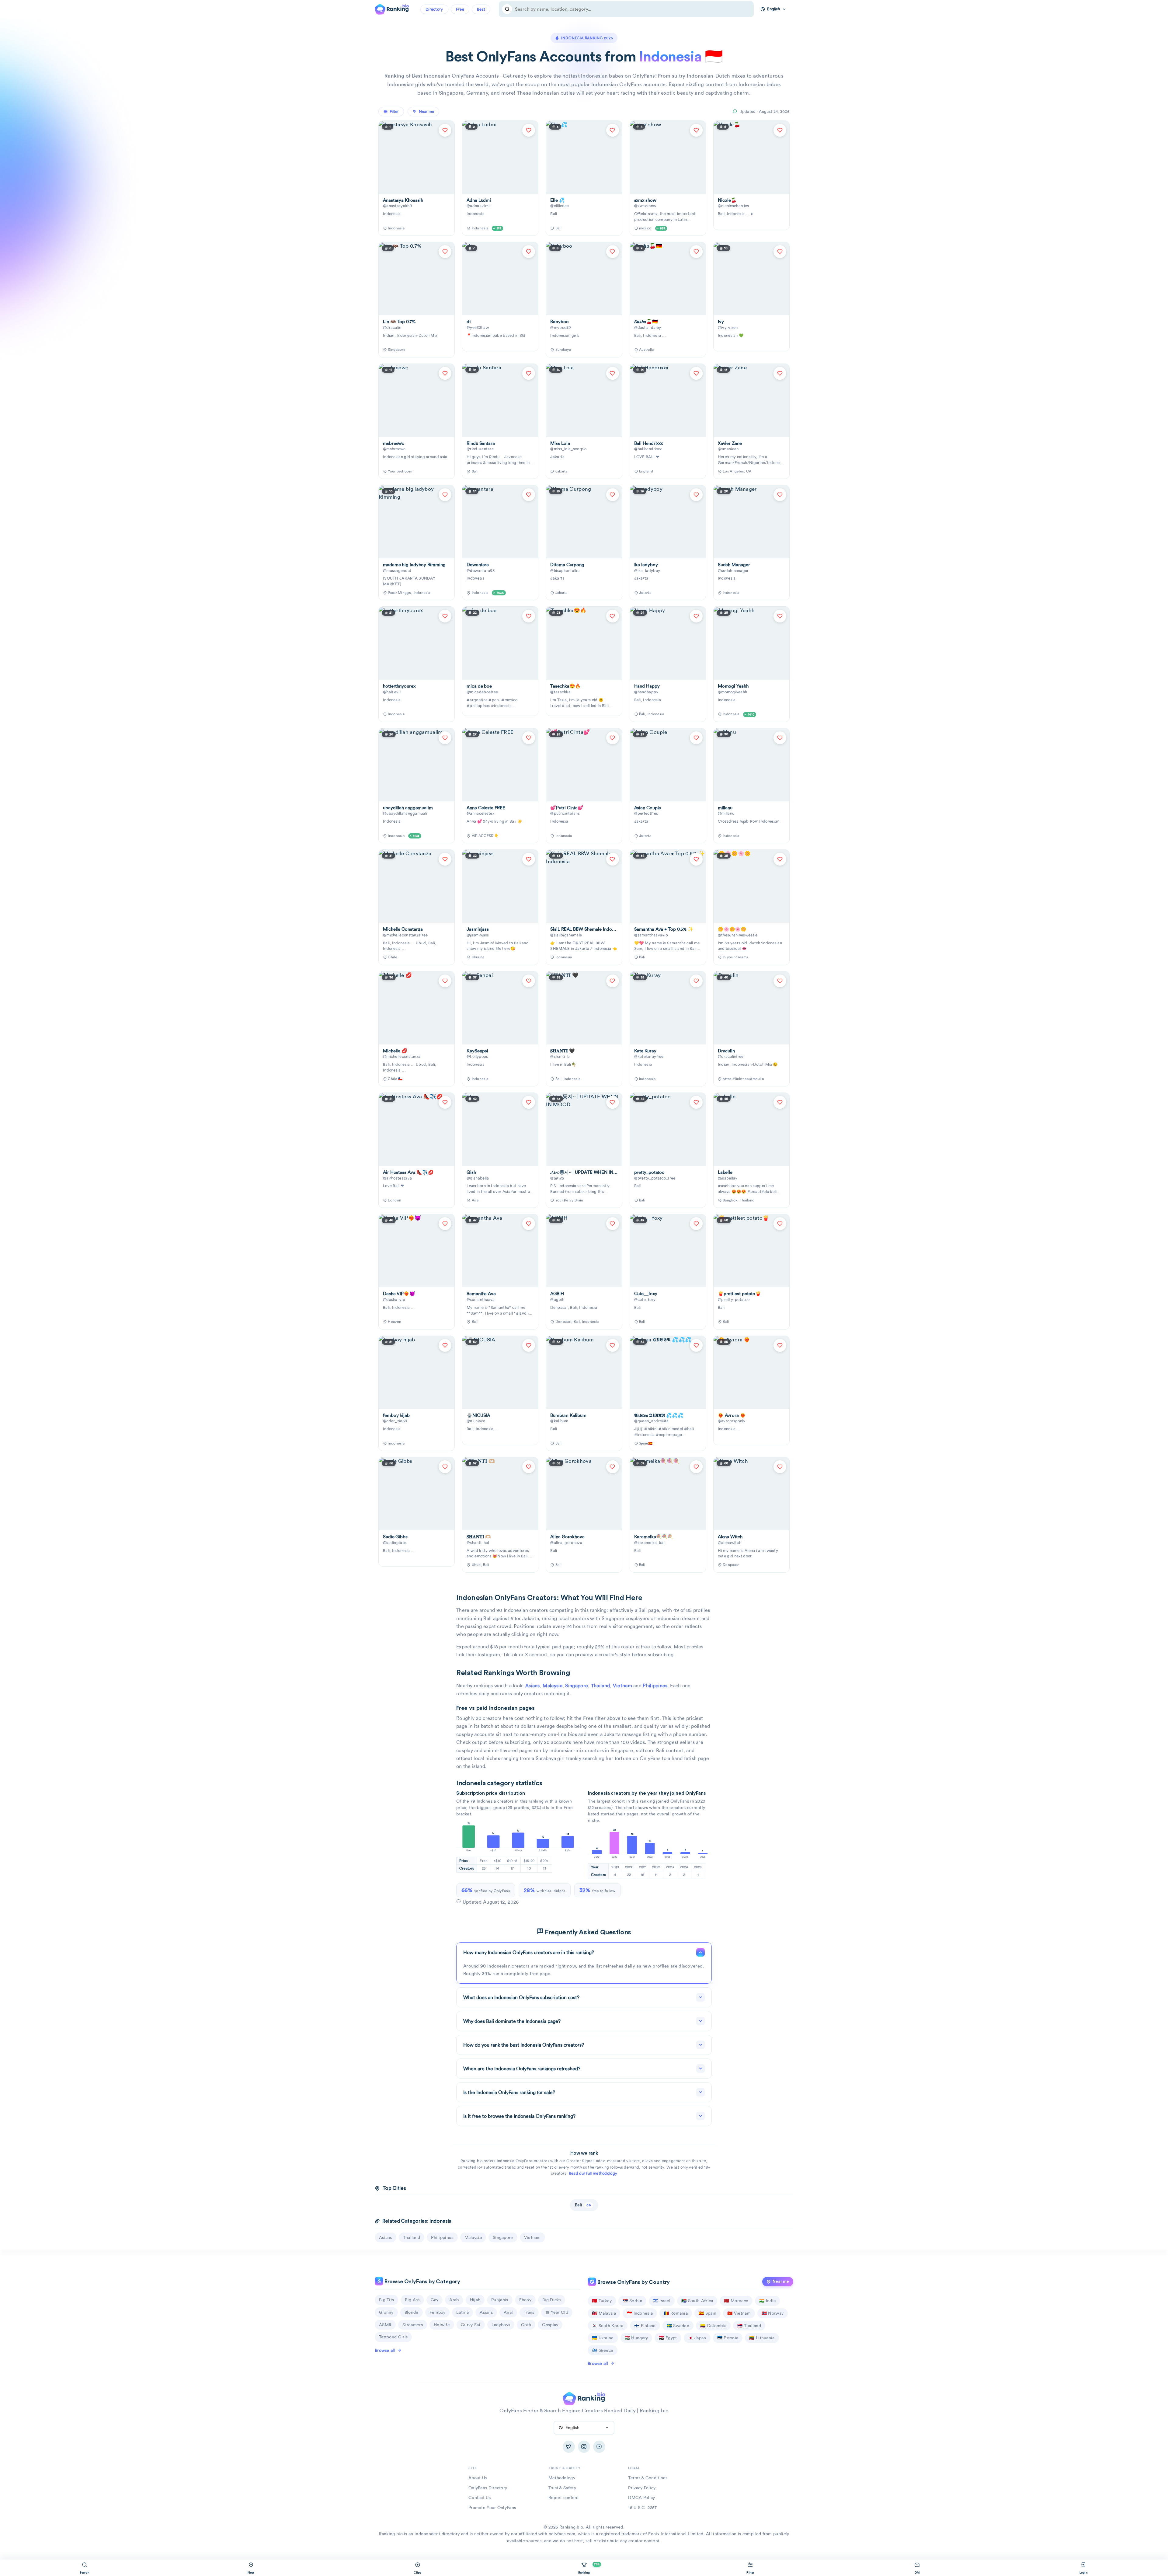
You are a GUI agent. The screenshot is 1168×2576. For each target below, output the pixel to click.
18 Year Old (557, 2312)
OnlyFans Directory (488, 2488)
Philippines (655, 1686)
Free (460, 9)
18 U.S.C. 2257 (642, 2508)
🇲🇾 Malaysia (604, 2313)
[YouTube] (599, 2447)
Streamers (413, 2325)
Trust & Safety (562, 2488)
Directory (434, 9)
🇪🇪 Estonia (728, 2338)
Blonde (412, 2312)
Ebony (525, 2300)
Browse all (385, 2350)
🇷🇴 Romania (676, 2313)
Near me (781, 2281)
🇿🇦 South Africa (697, 2301)
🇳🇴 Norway (773, 2313)
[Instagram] (584, 2447)
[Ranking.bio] (584, 2398)
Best (481, 9)
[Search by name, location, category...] (507, 9)
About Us (478, 2478)
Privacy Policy (642, 2488)
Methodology (562, 2478)
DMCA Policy (641, 2498)
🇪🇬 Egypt (668, 2338)
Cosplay (550, 2325)
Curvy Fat (471, 2325)
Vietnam (622, 1686)
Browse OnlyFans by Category (422, 2282)
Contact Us (480, 2498)
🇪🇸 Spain (707, 2313)
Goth (526, 2325)
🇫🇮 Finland (645, 2326)
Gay (435, 2300)
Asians (533, 1686)
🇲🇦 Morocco (736, 2301)
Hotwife (442, 2325)
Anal (508, 2312)
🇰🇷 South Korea (608, 2326)
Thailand (600, 1686)
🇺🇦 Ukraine (603, 2338)
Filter (394, 112)
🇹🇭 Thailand (749, 2326)
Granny (386, 2312)
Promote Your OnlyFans (492, 2508)
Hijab (475, 2300)
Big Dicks (552, 2300)
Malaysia (552, 1686)
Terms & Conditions (648, 2478)
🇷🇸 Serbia (632, 2301)
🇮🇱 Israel (662, 2301)
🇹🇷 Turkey (602, 2301)
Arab (454, 2300)
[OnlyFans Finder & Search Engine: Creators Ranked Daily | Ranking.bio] (392, 9)
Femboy (438, 2312)
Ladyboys (501, 2325)
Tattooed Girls (393, 2337)
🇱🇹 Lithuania (762, 2338)
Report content (564, 2498)
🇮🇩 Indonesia (640, 2313)
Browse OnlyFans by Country (633, 2282)
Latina (462, 2312)
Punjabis (500, 2300)
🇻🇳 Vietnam (739, 2313)
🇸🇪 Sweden (678, 2326)
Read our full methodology (593, 2173)
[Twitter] (569, 2447)
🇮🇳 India (767, 2301)
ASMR (385, 2325)
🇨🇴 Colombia (713, 2326)
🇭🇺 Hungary (636, 2338)
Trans (529, 2312)
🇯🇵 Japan (697, 2338)
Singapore (577, 1686)
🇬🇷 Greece (603, 2350)
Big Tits (386, 2300)
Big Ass (412, 2300)
